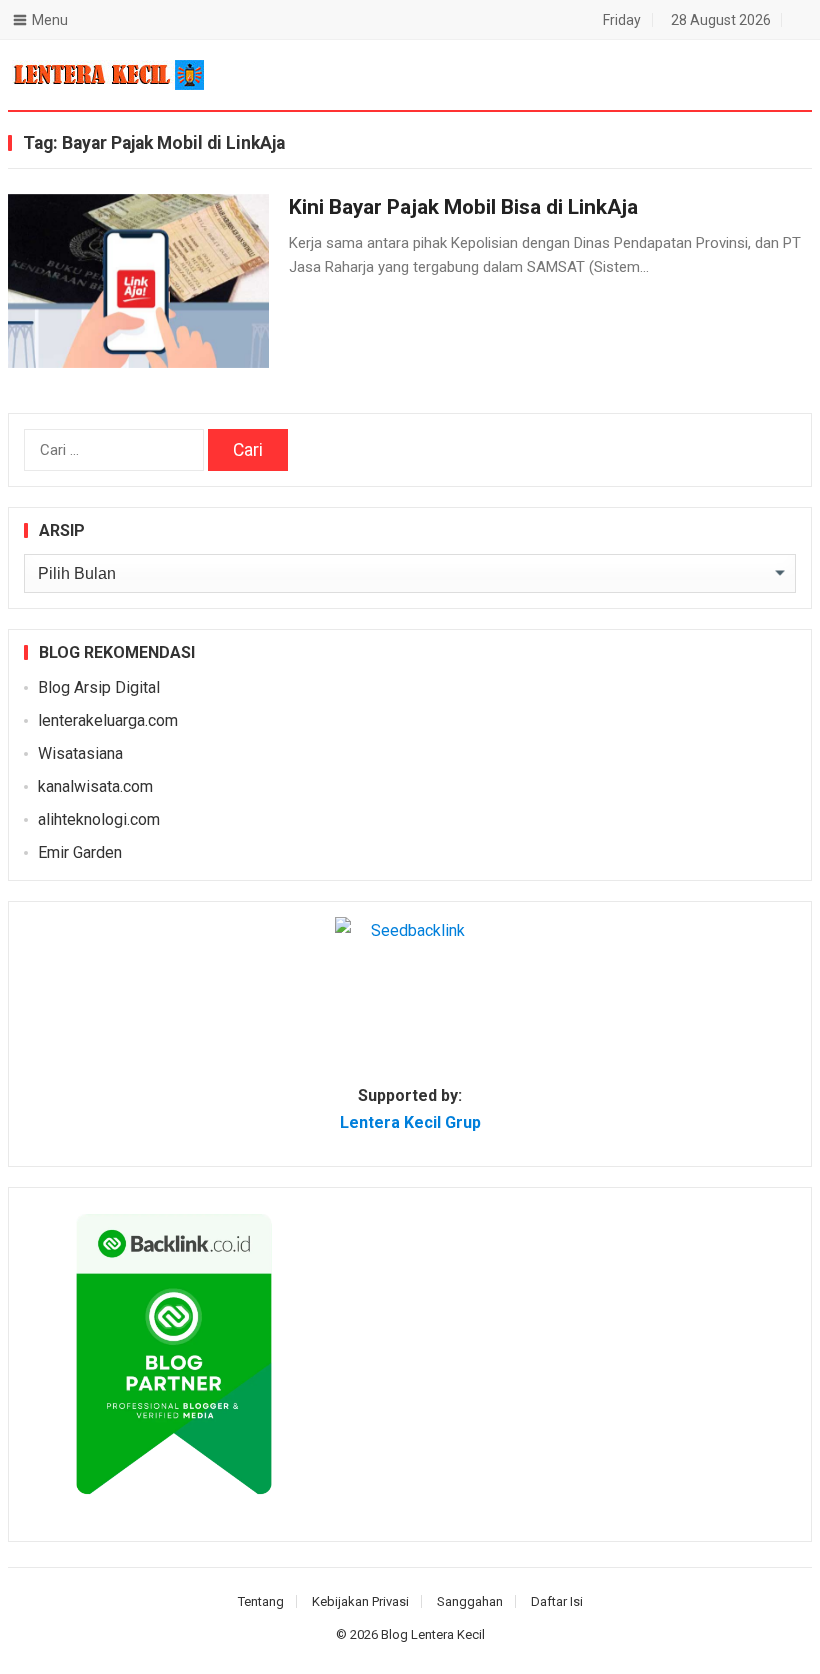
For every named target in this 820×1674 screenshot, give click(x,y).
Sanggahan (470, 1601)
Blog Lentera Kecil (433, 1634)
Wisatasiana (80, 753)
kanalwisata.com (95, 786)
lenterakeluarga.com (108, 720)
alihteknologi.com (99, 819)
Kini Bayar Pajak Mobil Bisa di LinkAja (463, 207)
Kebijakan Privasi (360, 1601)
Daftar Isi (557, 1601)
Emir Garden (80, 852)
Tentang (261, 1601)
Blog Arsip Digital (99, 687)
